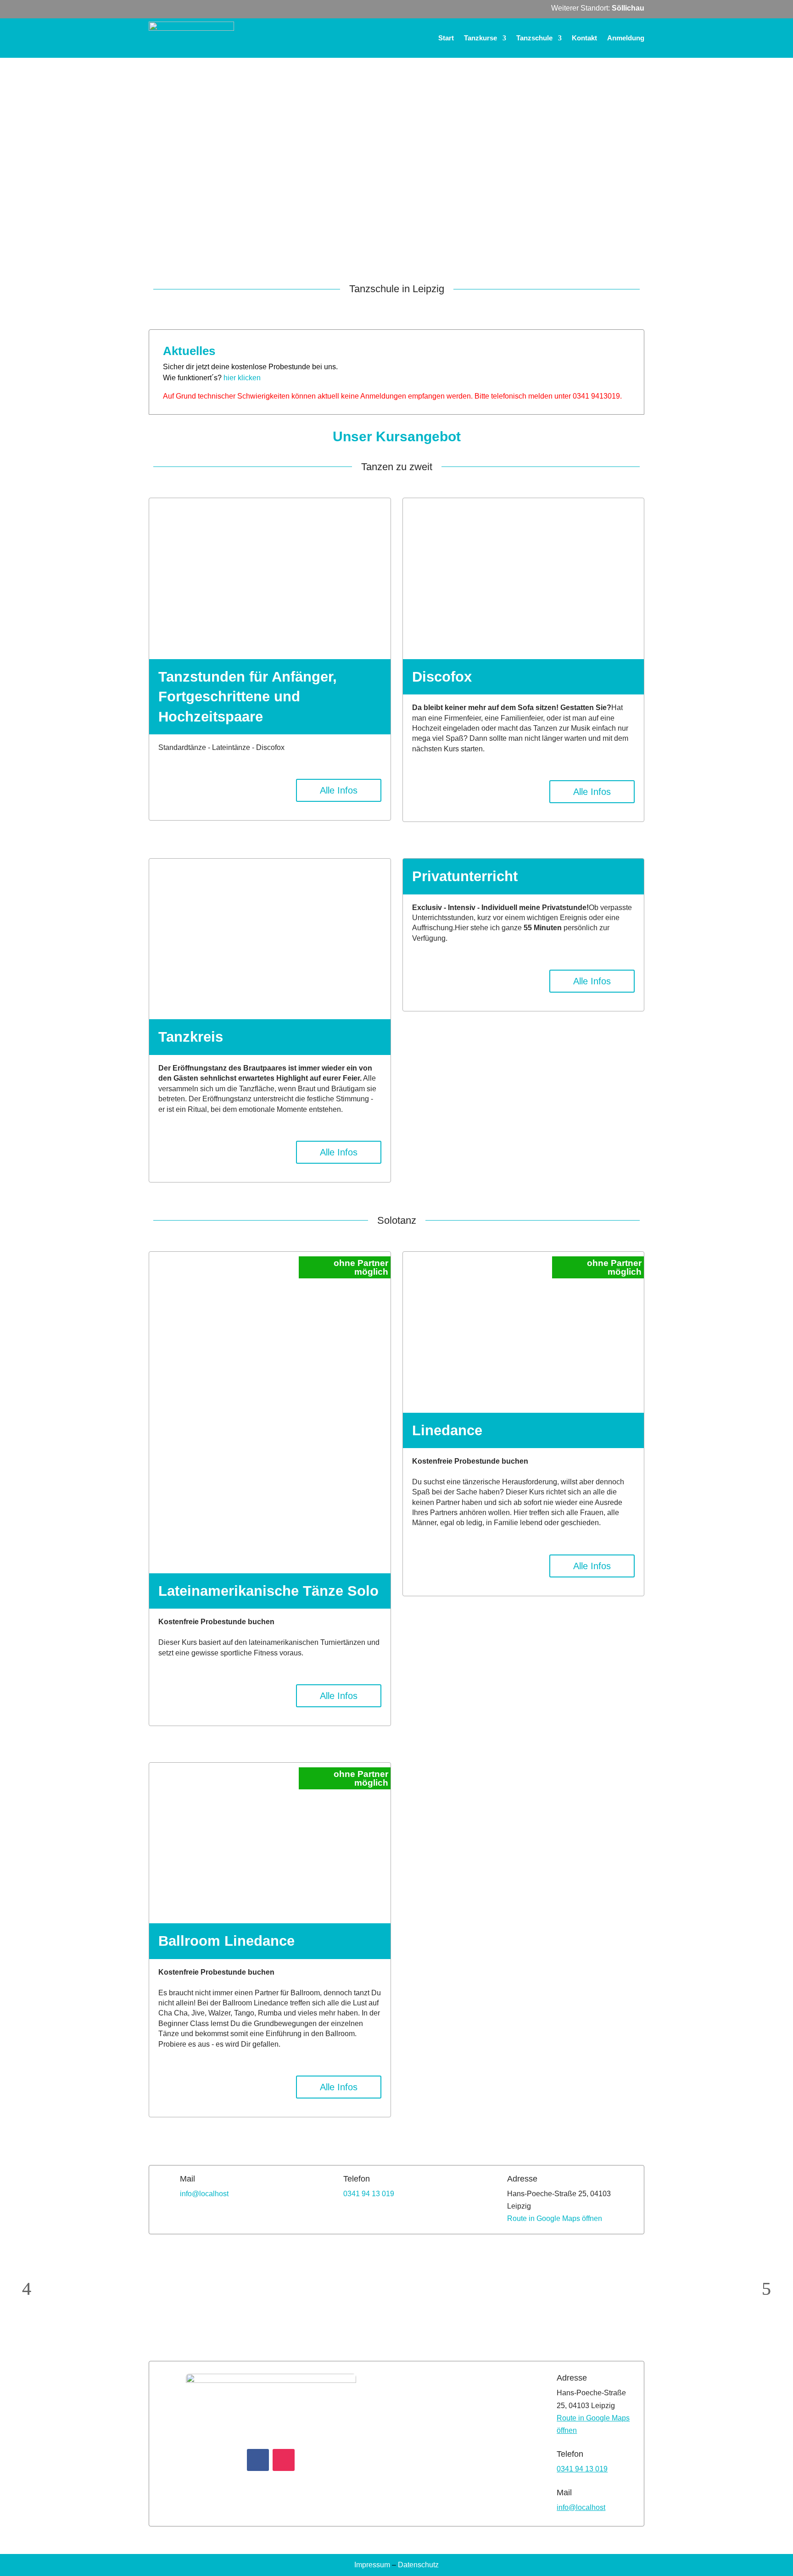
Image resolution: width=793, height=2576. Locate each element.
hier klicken (243, 378)
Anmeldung (626, 38)
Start (446, 38)
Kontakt (584, 38)
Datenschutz (418, 2565)
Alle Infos (339, 790)
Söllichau (628, 8)
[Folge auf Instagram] (284, 2460)
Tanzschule (534, 38)
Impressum (372, 2565)
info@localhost (204, 2194)
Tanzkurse (480, 38)
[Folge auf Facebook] (258, 2460)
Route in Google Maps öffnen (555, 2218)
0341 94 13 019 (369, 2194)
